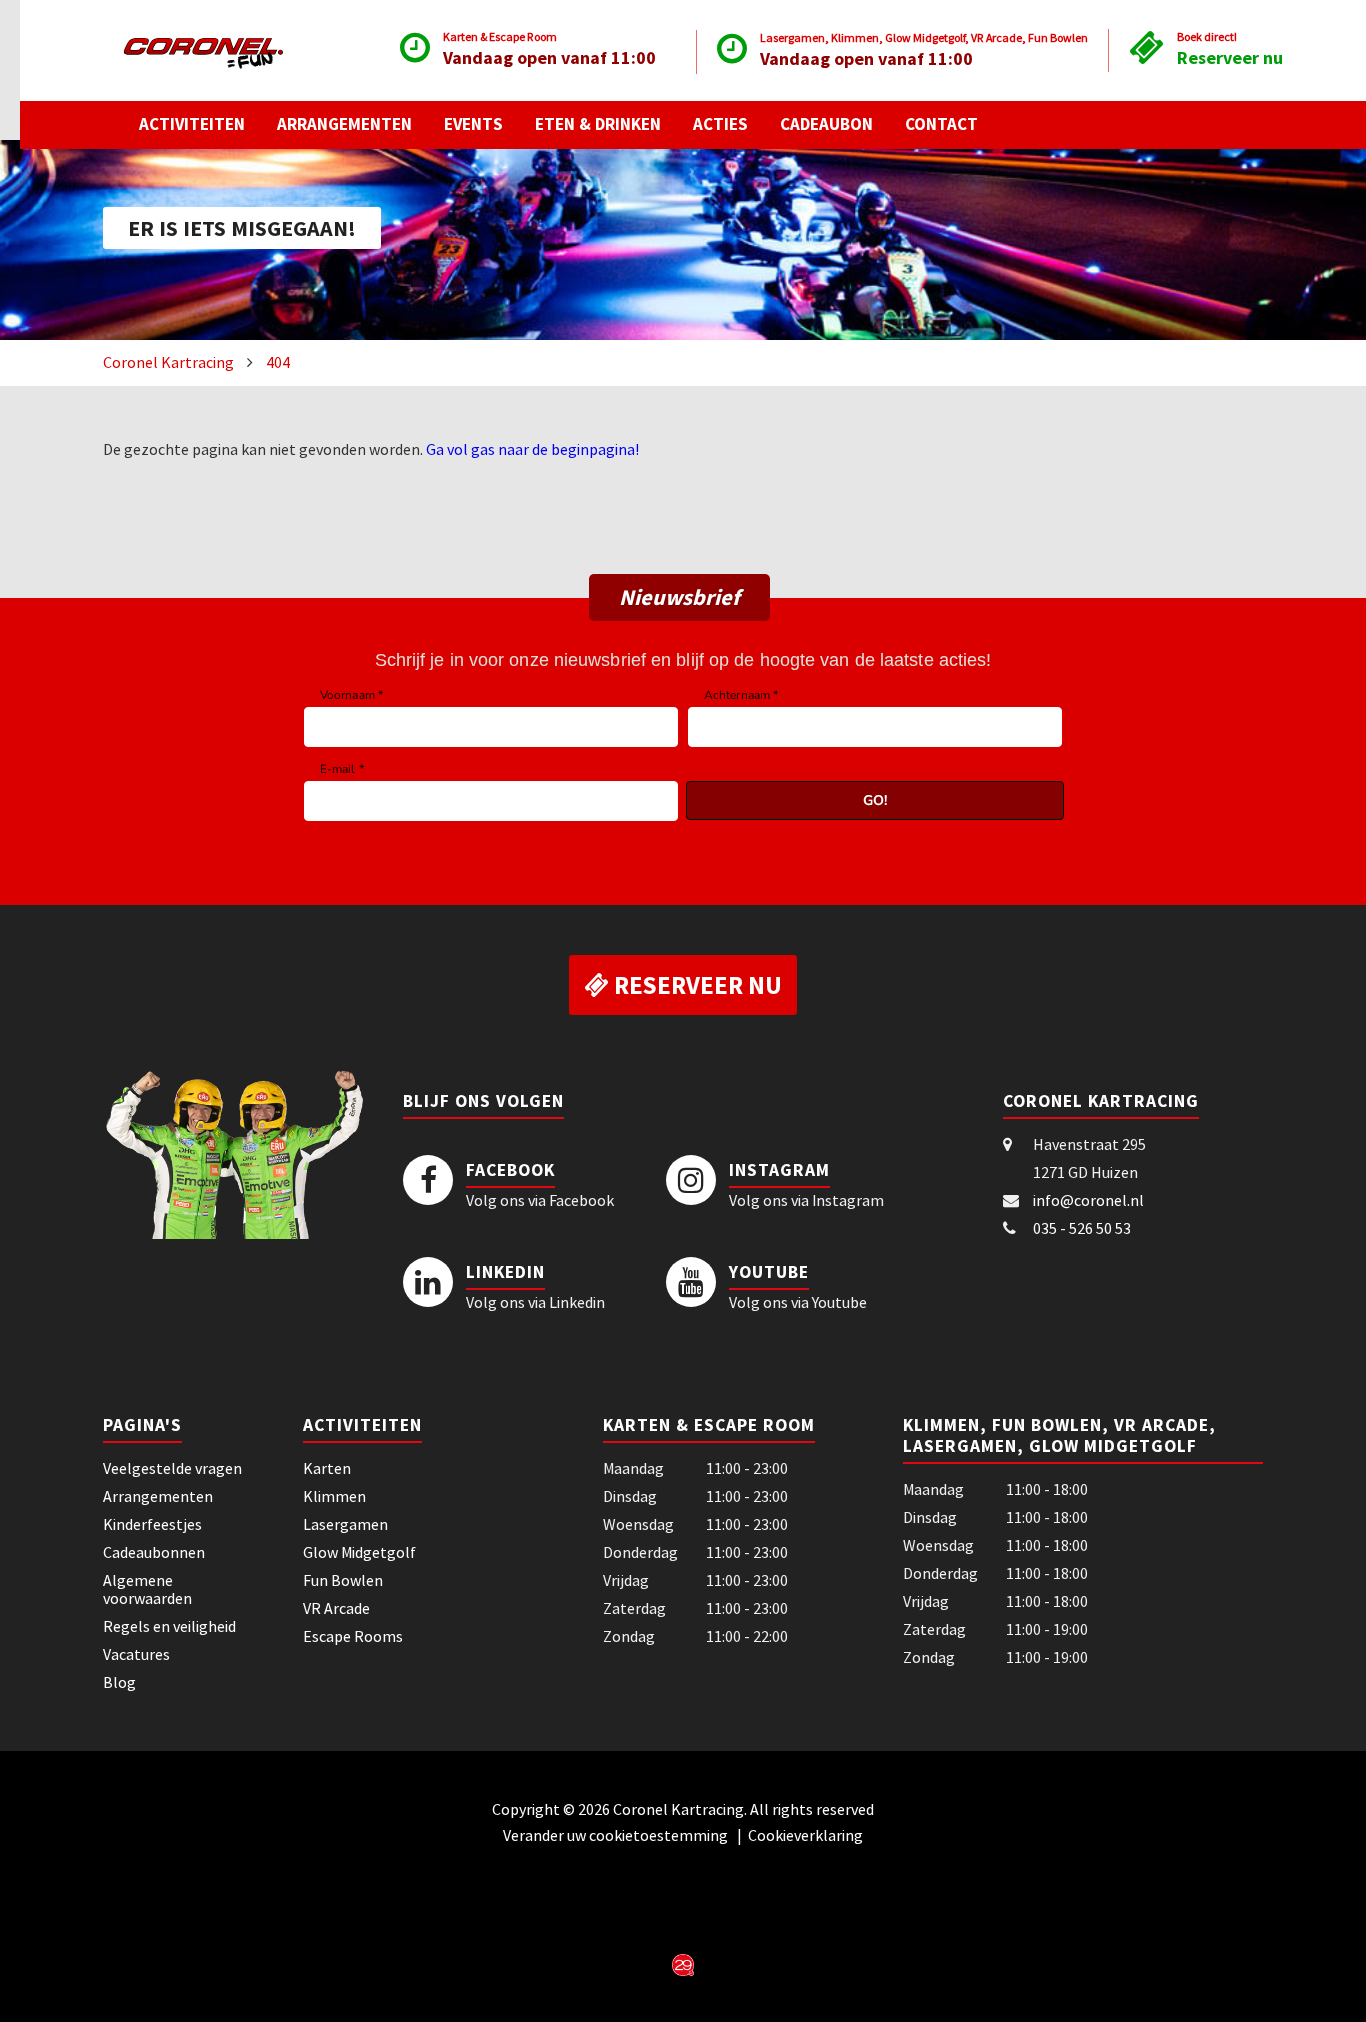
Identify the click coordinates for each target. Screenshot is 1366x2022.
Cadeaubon (826, 124)
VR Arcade (336, 1608)
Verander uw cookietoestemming (617, 1835)
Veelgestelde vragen (172, 1468)
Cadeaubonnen (154, 1552)
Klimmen (334, 1496)
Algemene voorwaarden (147, 1589)
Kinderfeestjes (152, 1524)
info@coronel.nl (1088, 1200)
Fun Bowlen (343, 1580)
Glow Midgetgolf (359, 1552)
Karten (327, 1468)
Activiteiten (192, 124)
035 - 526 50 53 (1082, 1228)
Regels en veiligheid (169, 1626)
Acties (720, 124)
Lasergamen (345, 1524)
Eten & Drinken (598, 124)
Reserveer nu (1230, 57)
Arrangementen (344, 124)
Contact (941, 124)
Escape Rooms (353, 1636)
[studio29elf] (683, 1963)
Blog (119, 1682)
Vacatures (136, 1654)
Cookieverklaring (805, 1835)
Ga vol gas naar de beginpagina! (532, 449)
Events (473, 124)
